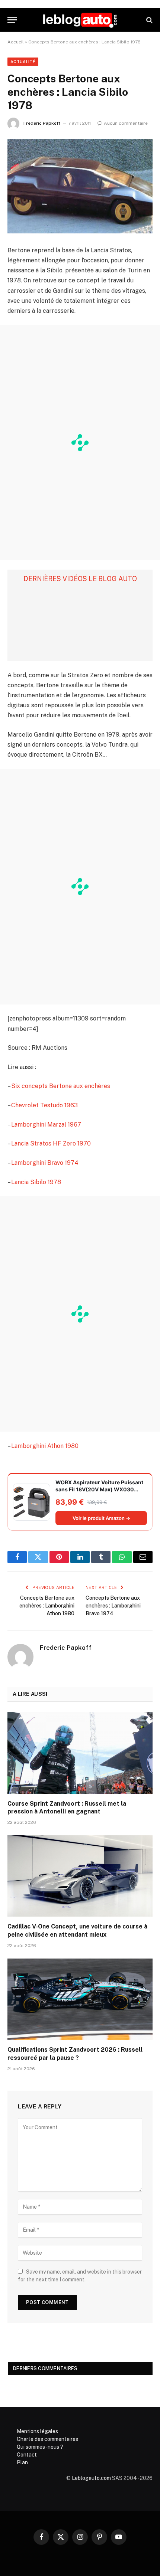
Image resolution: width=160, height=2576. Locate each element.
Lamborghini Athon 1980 (45, 1446)
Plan (22, 2462)
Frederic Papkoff (42, 123)
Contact (27, 2455)
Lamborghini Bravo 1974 (45, 1163)
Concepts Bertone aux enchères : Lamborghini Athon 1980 (47, 1606)
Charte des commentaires (47, 2439)
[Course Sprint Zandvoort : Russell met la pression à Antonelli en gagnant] (80, 1753)
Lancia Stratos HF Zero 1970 (51, 1143)
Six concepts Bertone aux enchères (61, 1086)
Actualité (23, 62)
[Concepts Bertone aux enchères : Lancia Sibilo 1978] (80, 186)
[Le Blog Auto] (80, 20)
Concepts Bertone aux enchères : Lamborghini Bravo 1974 (113, 1606)
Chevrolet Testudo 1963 (44, 1105)
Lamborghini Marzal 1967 (46, 1125)
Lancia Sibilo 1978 (36, 1182)
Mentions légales (37, 2431)
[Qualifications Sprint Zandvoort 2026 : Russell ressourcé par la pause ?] (80, 1999)
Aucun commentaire (126, 123)
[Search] (149, 20)
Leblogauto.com (91, 2478)
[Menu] (12, 20)
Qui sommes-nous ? (40, 2447)
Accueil (16, 42)
